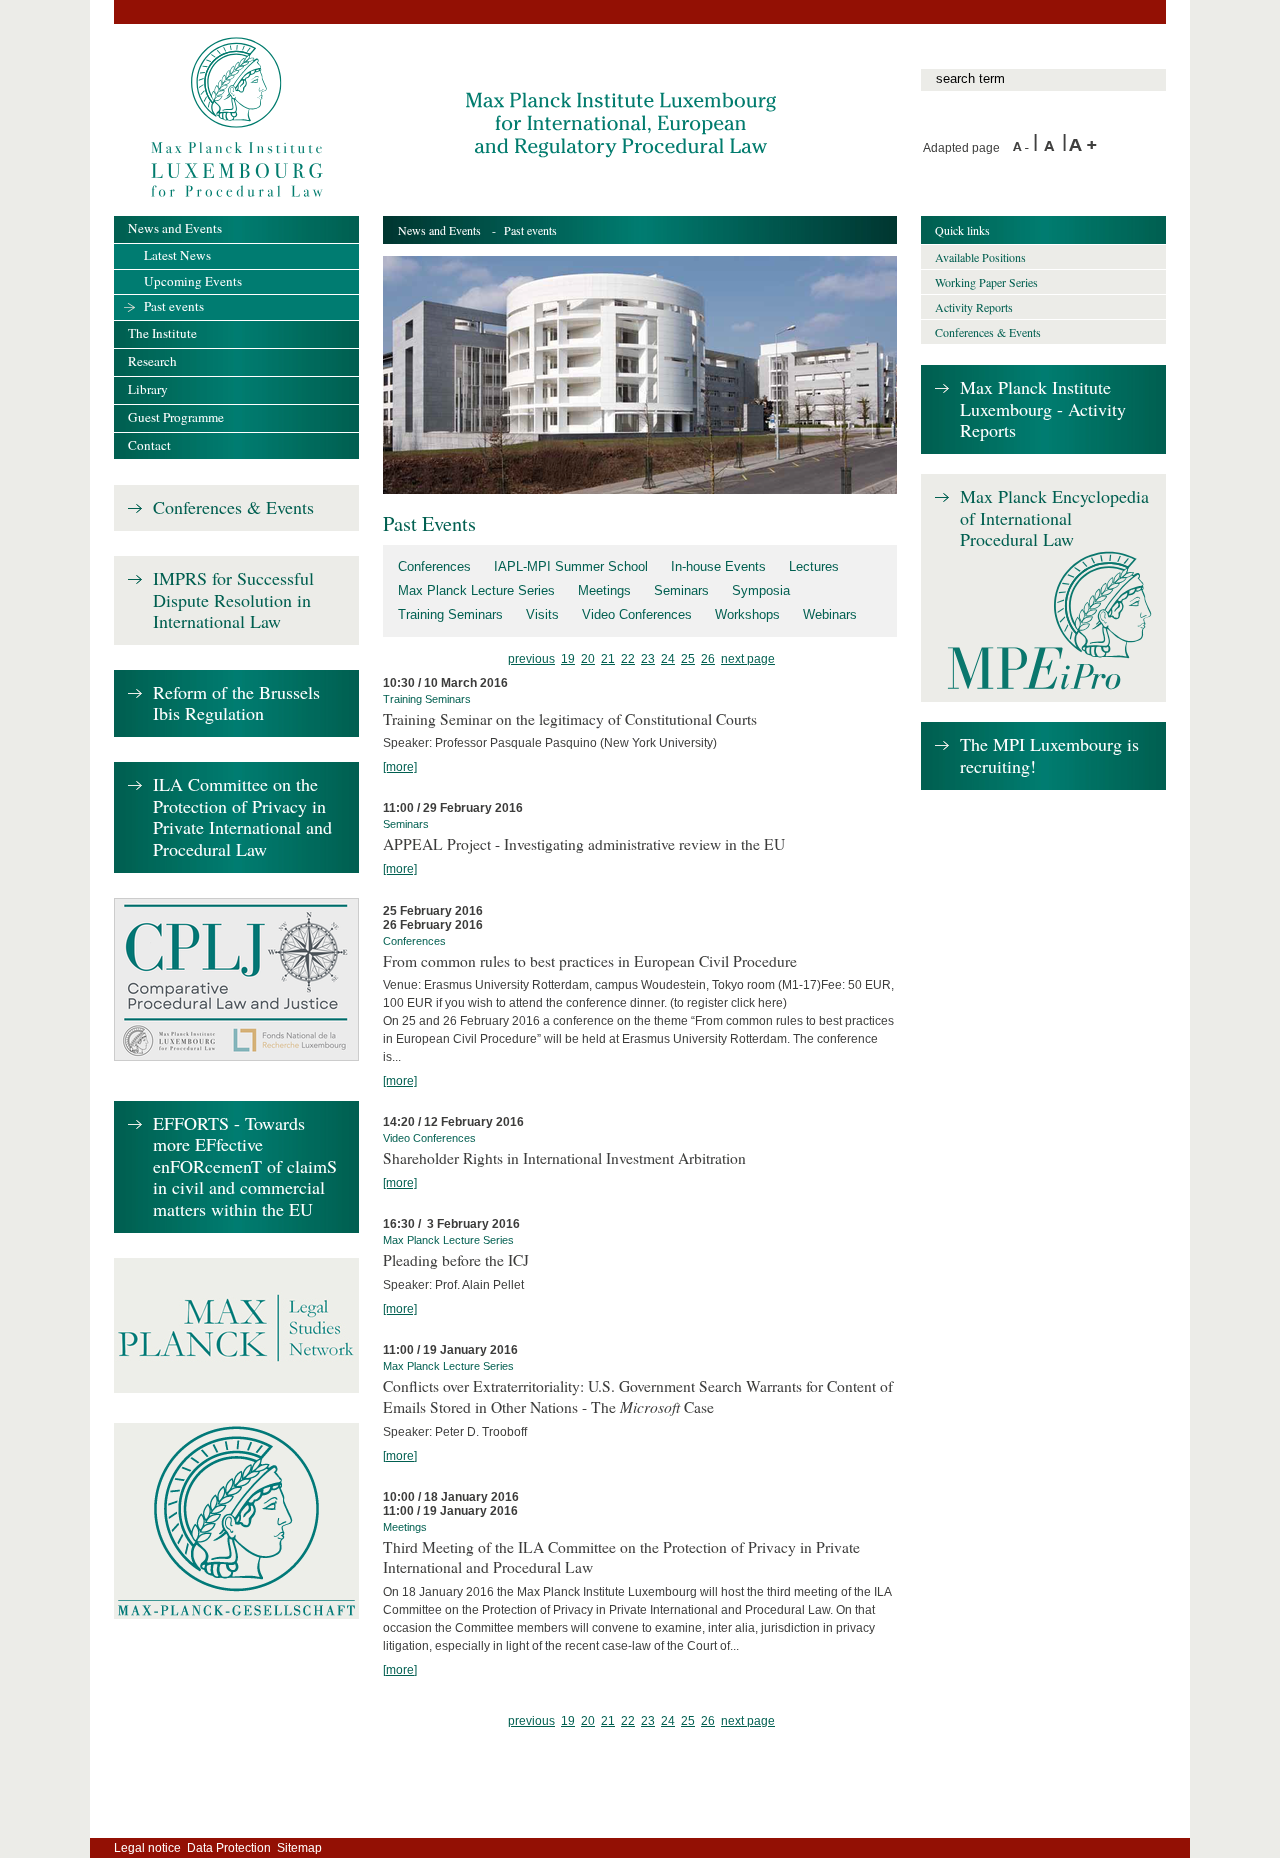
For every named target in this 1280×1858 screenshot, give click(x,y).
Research (152, 361)
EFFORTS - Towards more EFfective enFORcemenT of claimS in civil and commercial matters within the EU (245, 1167)
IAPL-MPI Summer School (571, 566)
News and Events (439, 230)
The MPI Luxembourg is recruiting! (1049, 755)
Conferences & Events (233, 508)
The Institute (162, 333)
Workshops (747, 614)
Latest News (177, 255)
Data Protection (229, 1848)
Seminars (681, 590)
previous (531, 659)
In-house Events (718, 566)
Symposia (761, 590)
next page (748, 659)
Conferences (434, 566)
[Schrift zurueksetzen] (1053, 148)
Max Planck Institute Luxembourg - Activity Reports (1043, 409)
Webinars (830, 614)
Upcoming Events (193, 281)
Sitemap (299, 1848)
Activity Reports (974, 307)
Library (148, 389)
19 (568, 659)
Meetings (604, 590)
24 (668, 659)
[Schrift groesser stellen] (1083, 148)
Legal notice (147, 1848)
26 (708, 659)
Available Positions (980, 257)
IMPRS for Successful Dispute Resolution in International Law (233, 600)
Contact (149, 445)
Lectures (814, 566)
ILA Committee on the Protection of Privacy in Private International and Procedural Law (242, 817)
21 (608, 659)
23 (648, 659)
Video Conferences (637, 614)
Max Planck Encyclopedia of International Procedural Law (1054, 518)
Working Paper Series (986, 282)
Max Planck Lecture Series (476, 590)
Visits (542, 614)
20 (588, 659)
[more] (400, 767)
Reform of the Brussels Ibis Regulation (236, 703)
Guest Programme (176, 417)
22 (628, 659)
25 (688, 659)
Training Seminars (450, 614)
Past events (174, 306)
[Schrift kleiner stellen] (1023, 148)
